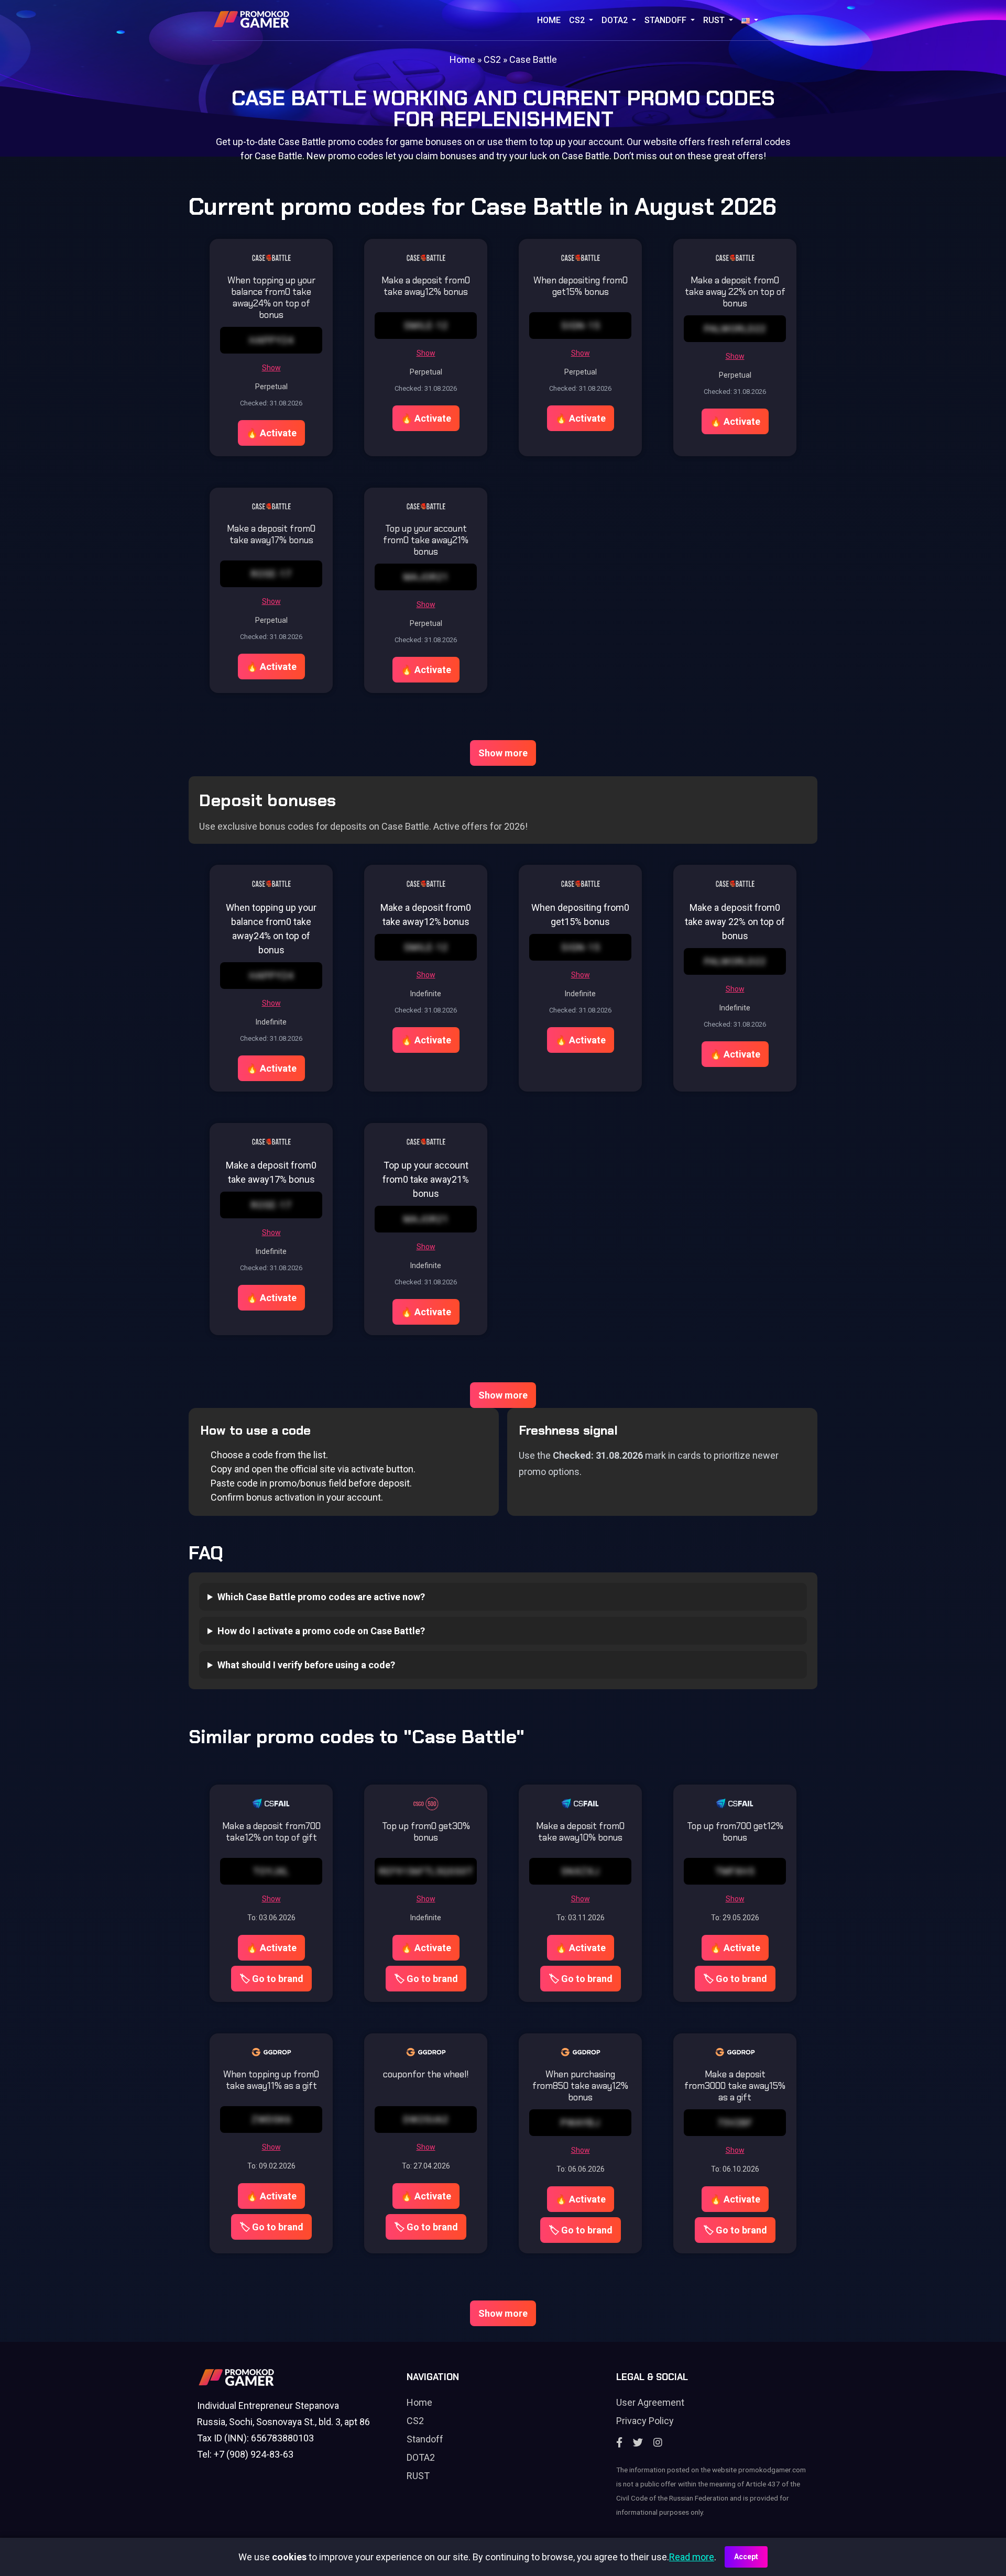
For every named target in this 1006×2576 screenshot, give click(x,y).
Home (549, 20)
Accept (746, 2557)
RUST (715, 20)
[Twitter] (638, 2443)
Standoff (425, 2439)
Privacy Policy (645, 2421)
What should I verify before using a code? (306, 1665)
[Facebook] (619, 2443)
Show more (503, 753)
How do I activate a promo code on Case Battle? (321, 1631)
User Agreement (650, 2402)
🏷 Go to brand (271, 1979)
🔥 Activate (271, 433)
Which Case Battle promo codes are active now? (321, 1597)
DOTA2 (616, 20)
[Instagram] (658, 2443)
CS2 (578, 20)
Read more (692, 2557)
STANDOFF (666, 20)
